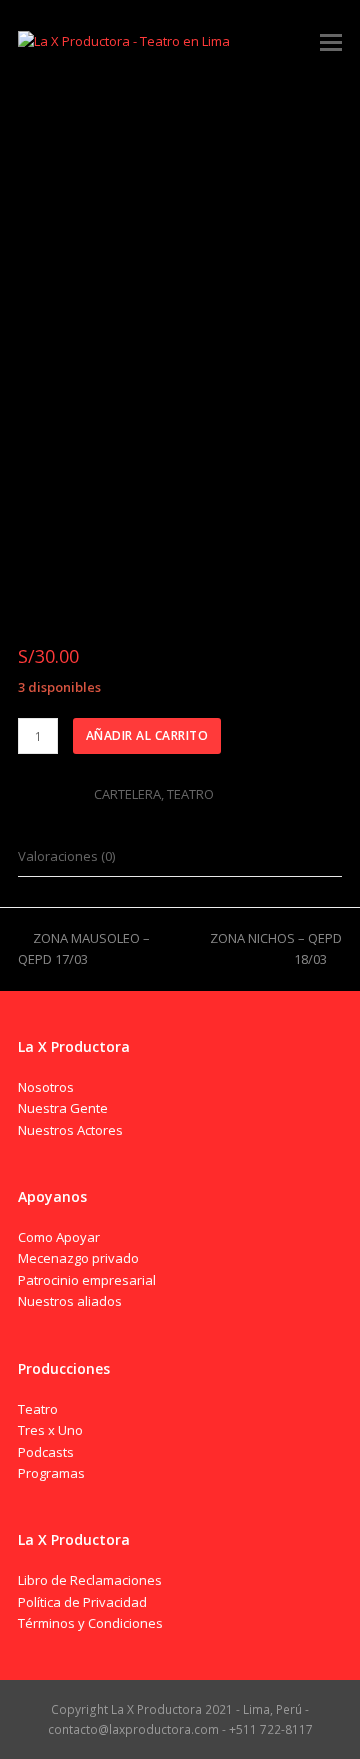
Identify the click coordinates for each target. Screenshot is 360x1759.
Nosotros (46, 1087)
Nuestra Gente (63, 1108)
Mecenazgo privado (78, 1258)
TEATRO (190, 794)
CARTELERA (127, 794)
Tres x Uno (50, 1430)
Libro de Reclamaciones (90, 1580)
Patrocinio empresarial (87, 1280)
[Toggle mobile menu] (331, 41)
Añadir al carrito (147, 735)
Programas (51, 1473)
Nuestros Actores (70, 1130)
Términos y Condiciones (90, 1623)
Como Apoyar (59, 1237)
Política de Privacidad (82, 1602)
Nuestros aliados (70, 1301)
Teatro (38, 1409)
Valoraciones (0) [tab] (66, 856)
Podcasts (46, 1452)
